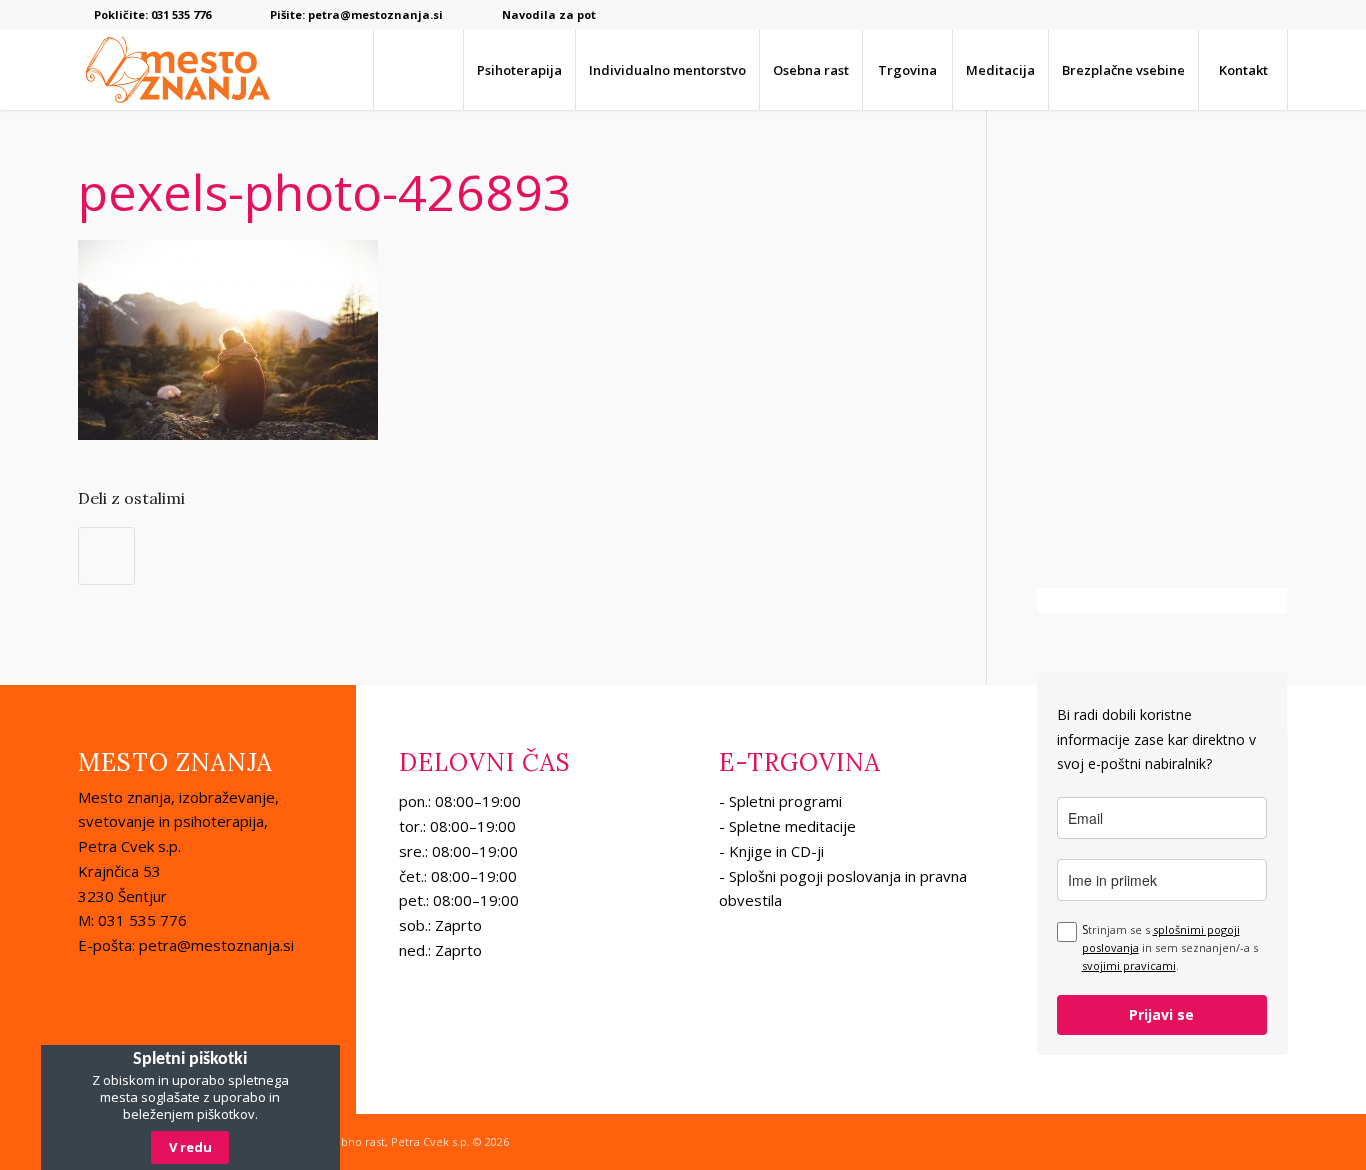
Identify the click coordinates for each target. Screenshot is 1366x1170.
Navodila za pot (549, 14)
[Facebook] (1273, 15)
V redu (190, 1147)
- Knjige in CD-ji (771, 851)
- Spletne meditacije (787, 826)
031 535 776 (181, 14)
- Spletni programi (780, 801)
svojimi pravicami (1129, 965)
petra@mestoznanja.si (375, 14)
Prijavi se (1161, 1014)
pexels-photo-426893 (325, 192)
